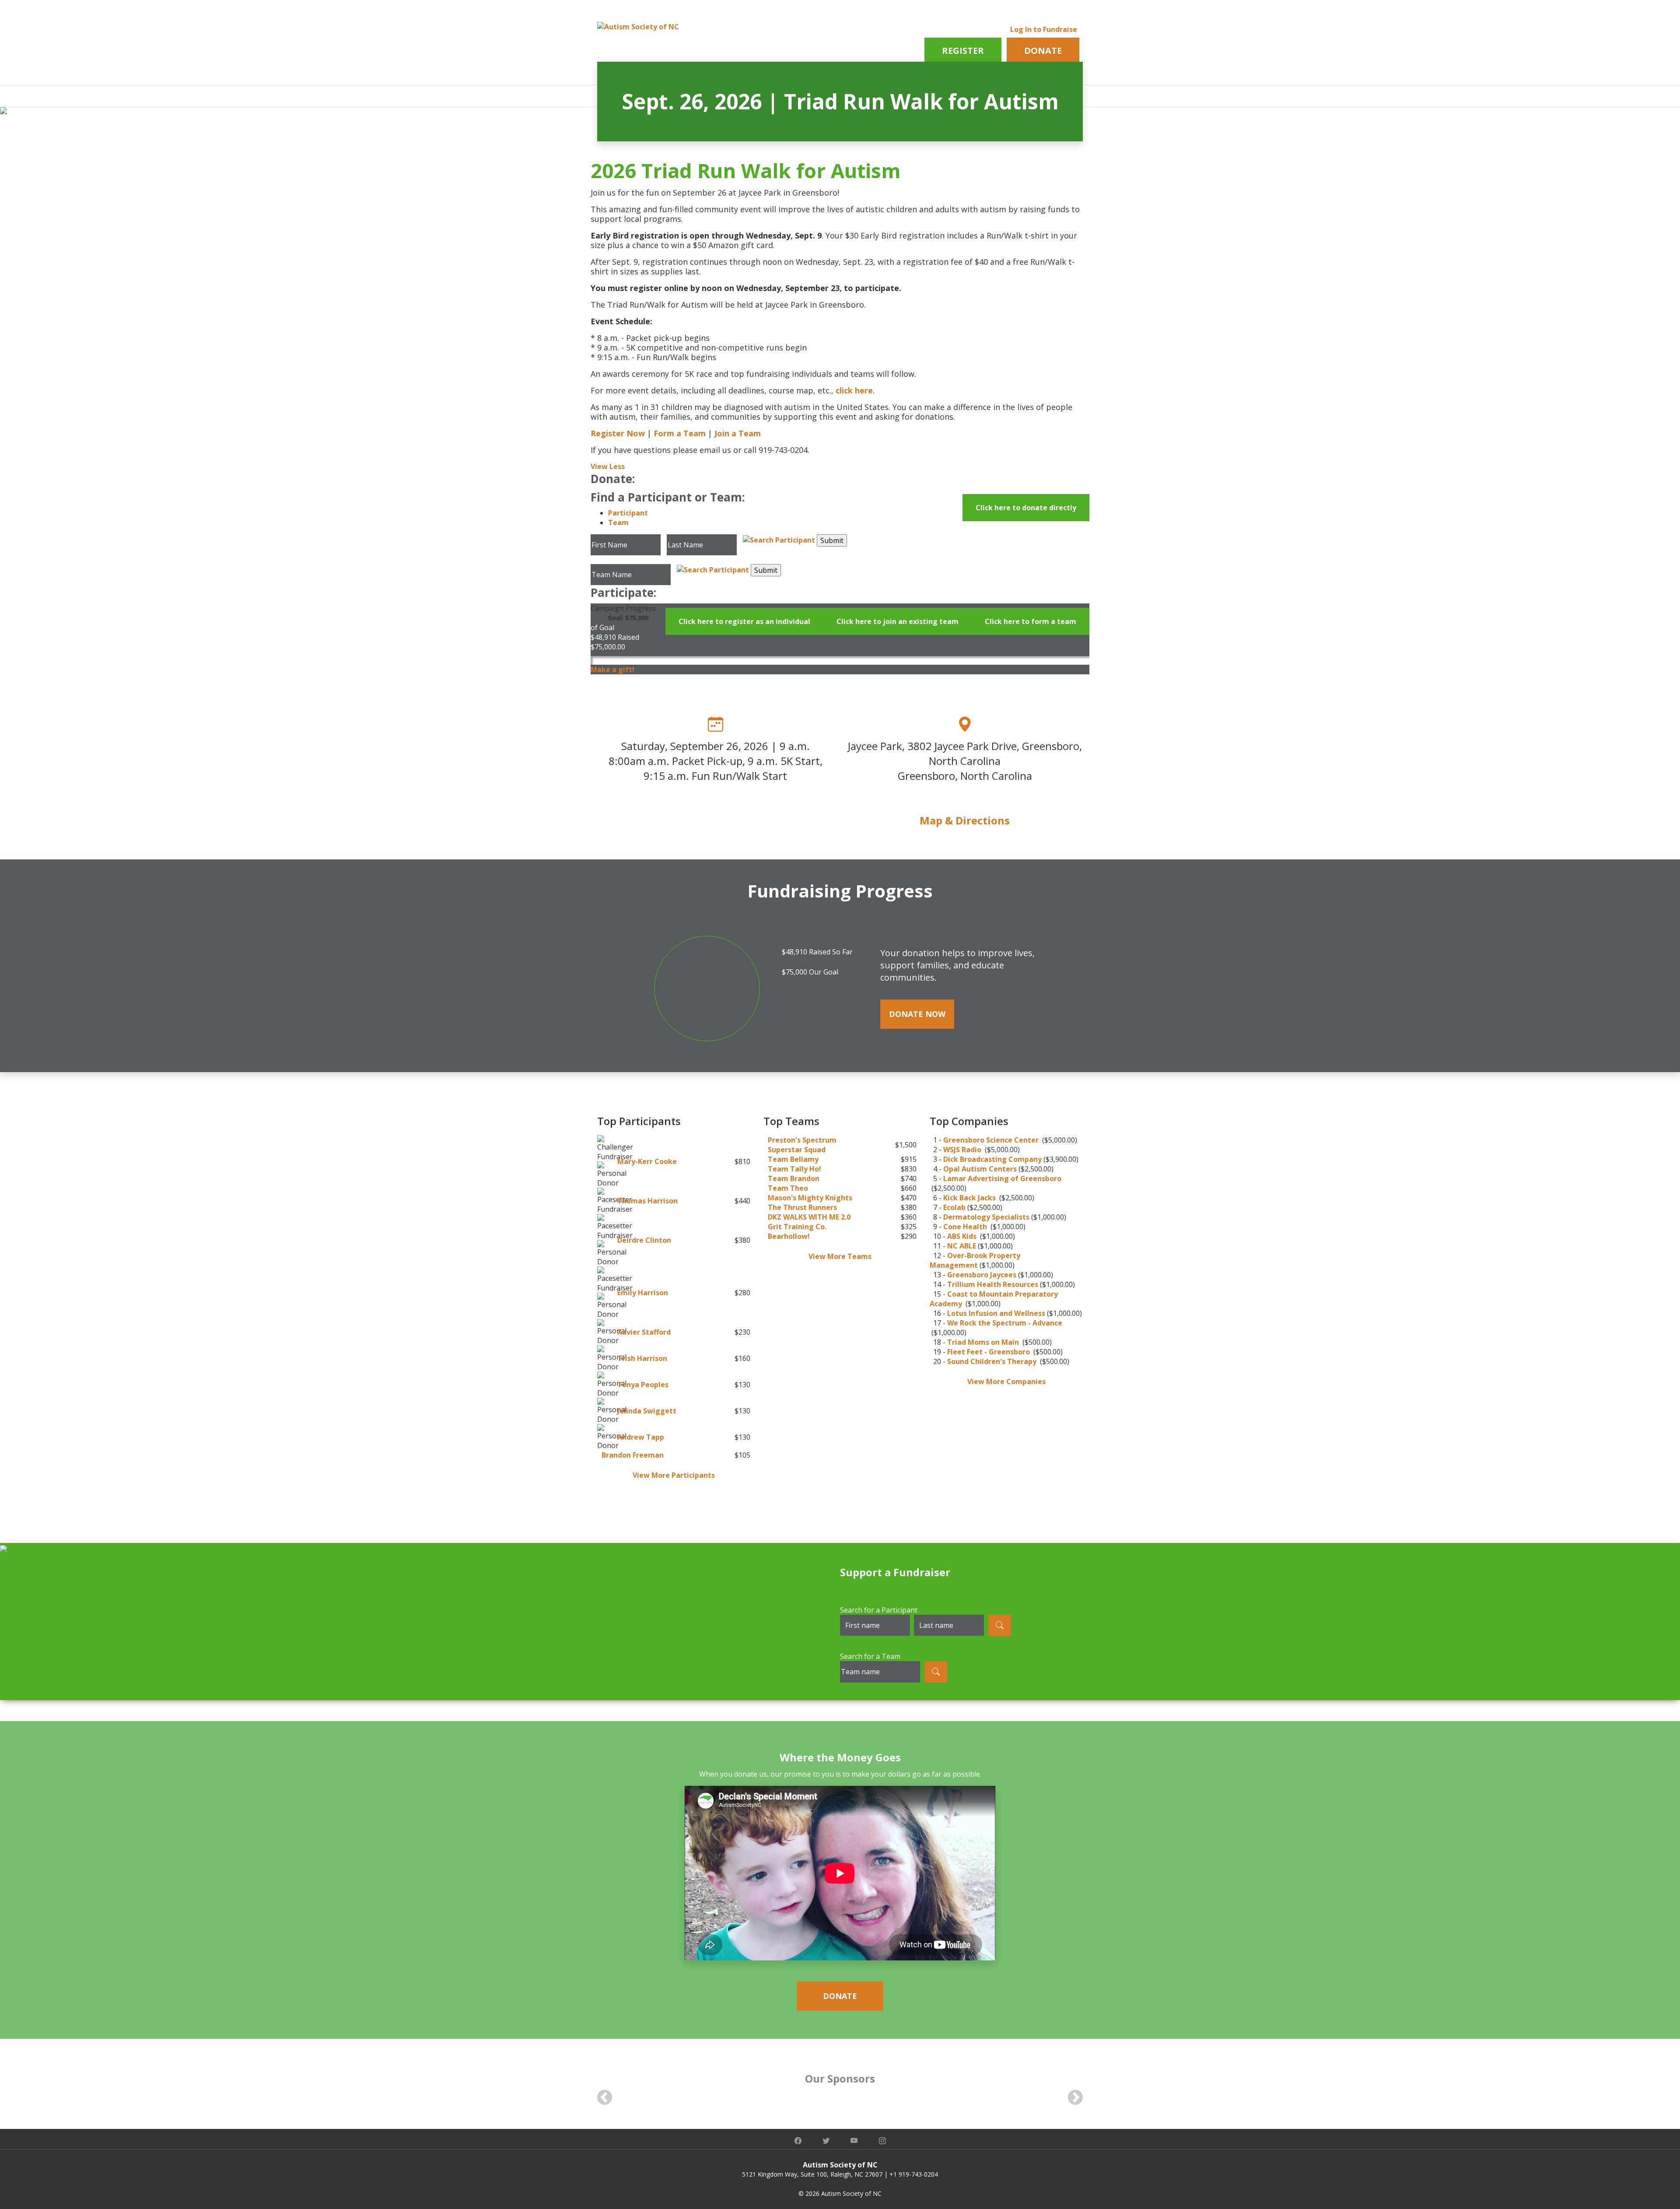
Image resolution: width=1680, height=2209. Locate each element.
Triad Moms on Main (984, 1342)
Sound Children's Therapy (993, 1361)
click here (854, 390)
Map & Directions (965, 820)
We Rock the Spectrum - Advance (1005, 1323)
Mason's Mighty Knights (810, 1198)
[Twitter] (826, 2141)
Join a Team (738, 433)
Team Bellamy (793, 1159)
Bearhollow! (789, 1236)
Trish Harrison (642, 1358)
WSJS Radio (963, 1150)
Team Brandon (794, 1178)
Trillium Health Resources (993, 1284)
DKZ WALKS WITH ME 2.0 (809, 1217)
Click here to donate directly (1026, 508)
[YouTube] (854, 2141)
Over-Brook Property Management (975, 1260)
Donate (1043, 51)
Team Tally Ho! (794, 1169)
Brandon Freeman (633, 1455)
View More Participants (674, 1475)
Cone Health (966, 1227)
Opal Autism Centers (980, 1169)
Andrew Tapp (641, 1437)
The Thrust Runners (802, 1207)
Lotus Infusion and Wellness (996, 1313)
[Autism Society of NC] (638, 26)
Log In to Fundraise (1044, 29)
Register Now (618, 433)
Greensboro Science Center (992, 1140)
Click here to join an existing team (898, 621)
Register (963, 51)
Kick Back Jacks (970, 1198)
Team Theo (788, 1188)
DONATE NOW (917, 1014)
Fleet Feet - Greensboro (989, 1352)
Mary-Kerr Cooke (647, 1161)
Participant (628, 513)
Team (618, 522)
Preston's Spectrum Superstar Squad (802, 1145)
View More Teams (840, 1256)
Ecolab (954, 1207)
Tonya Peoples (643, 1385)
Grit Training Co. (797, 1227)
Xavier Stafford (644, 1332)
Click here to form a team (1031, 621)
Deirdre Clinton (644, 1240)
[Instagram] (882, 2141)
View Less (608, 466)
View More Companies (1006, 1382)
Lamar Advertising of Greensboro (1002, 1178)
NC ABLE (962, 1246)
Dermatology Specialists (986, 1217)
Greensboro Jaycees (982, 1275)
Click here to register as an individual (744, 621)
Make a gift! (612, 670)
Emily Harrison (643, 1293)
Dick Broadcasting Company (992, 1159)
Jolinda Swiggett (647, 1411)
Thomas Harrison (647, 1201)
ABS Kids (963, 1236)
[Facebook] (798, 2141)
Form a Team (680, 433)
